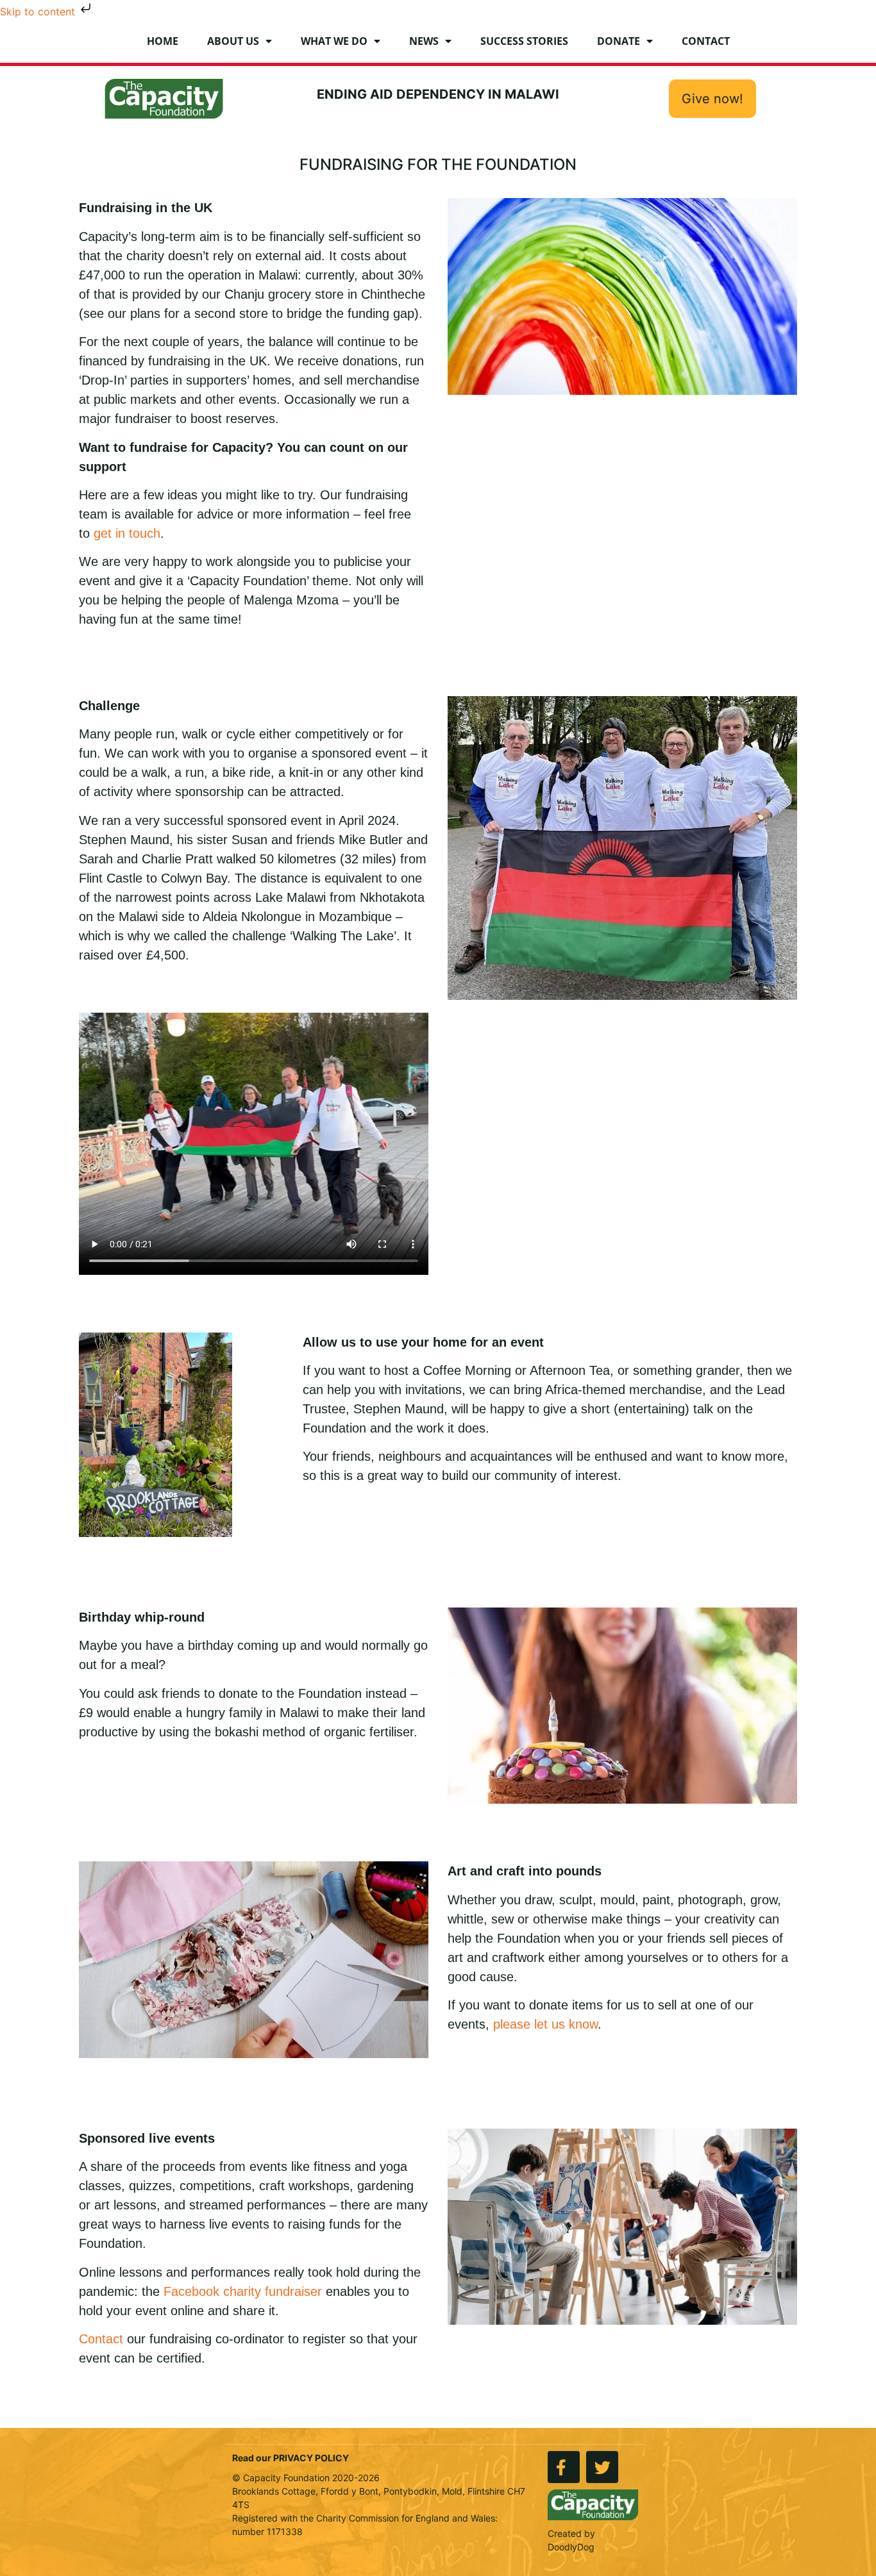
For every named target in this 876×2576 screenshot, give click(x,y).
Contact (706, 41)
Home (163, 41)
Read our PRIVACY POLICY (291, 2458)
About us (233, 41)
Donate (619, 41)
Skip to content (39, 12)
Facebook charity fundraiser (243, 2291)
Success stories (524, 41)
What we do (334, 41)
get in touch (127, 533)
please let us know (545, 2024)
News (424, 41)
